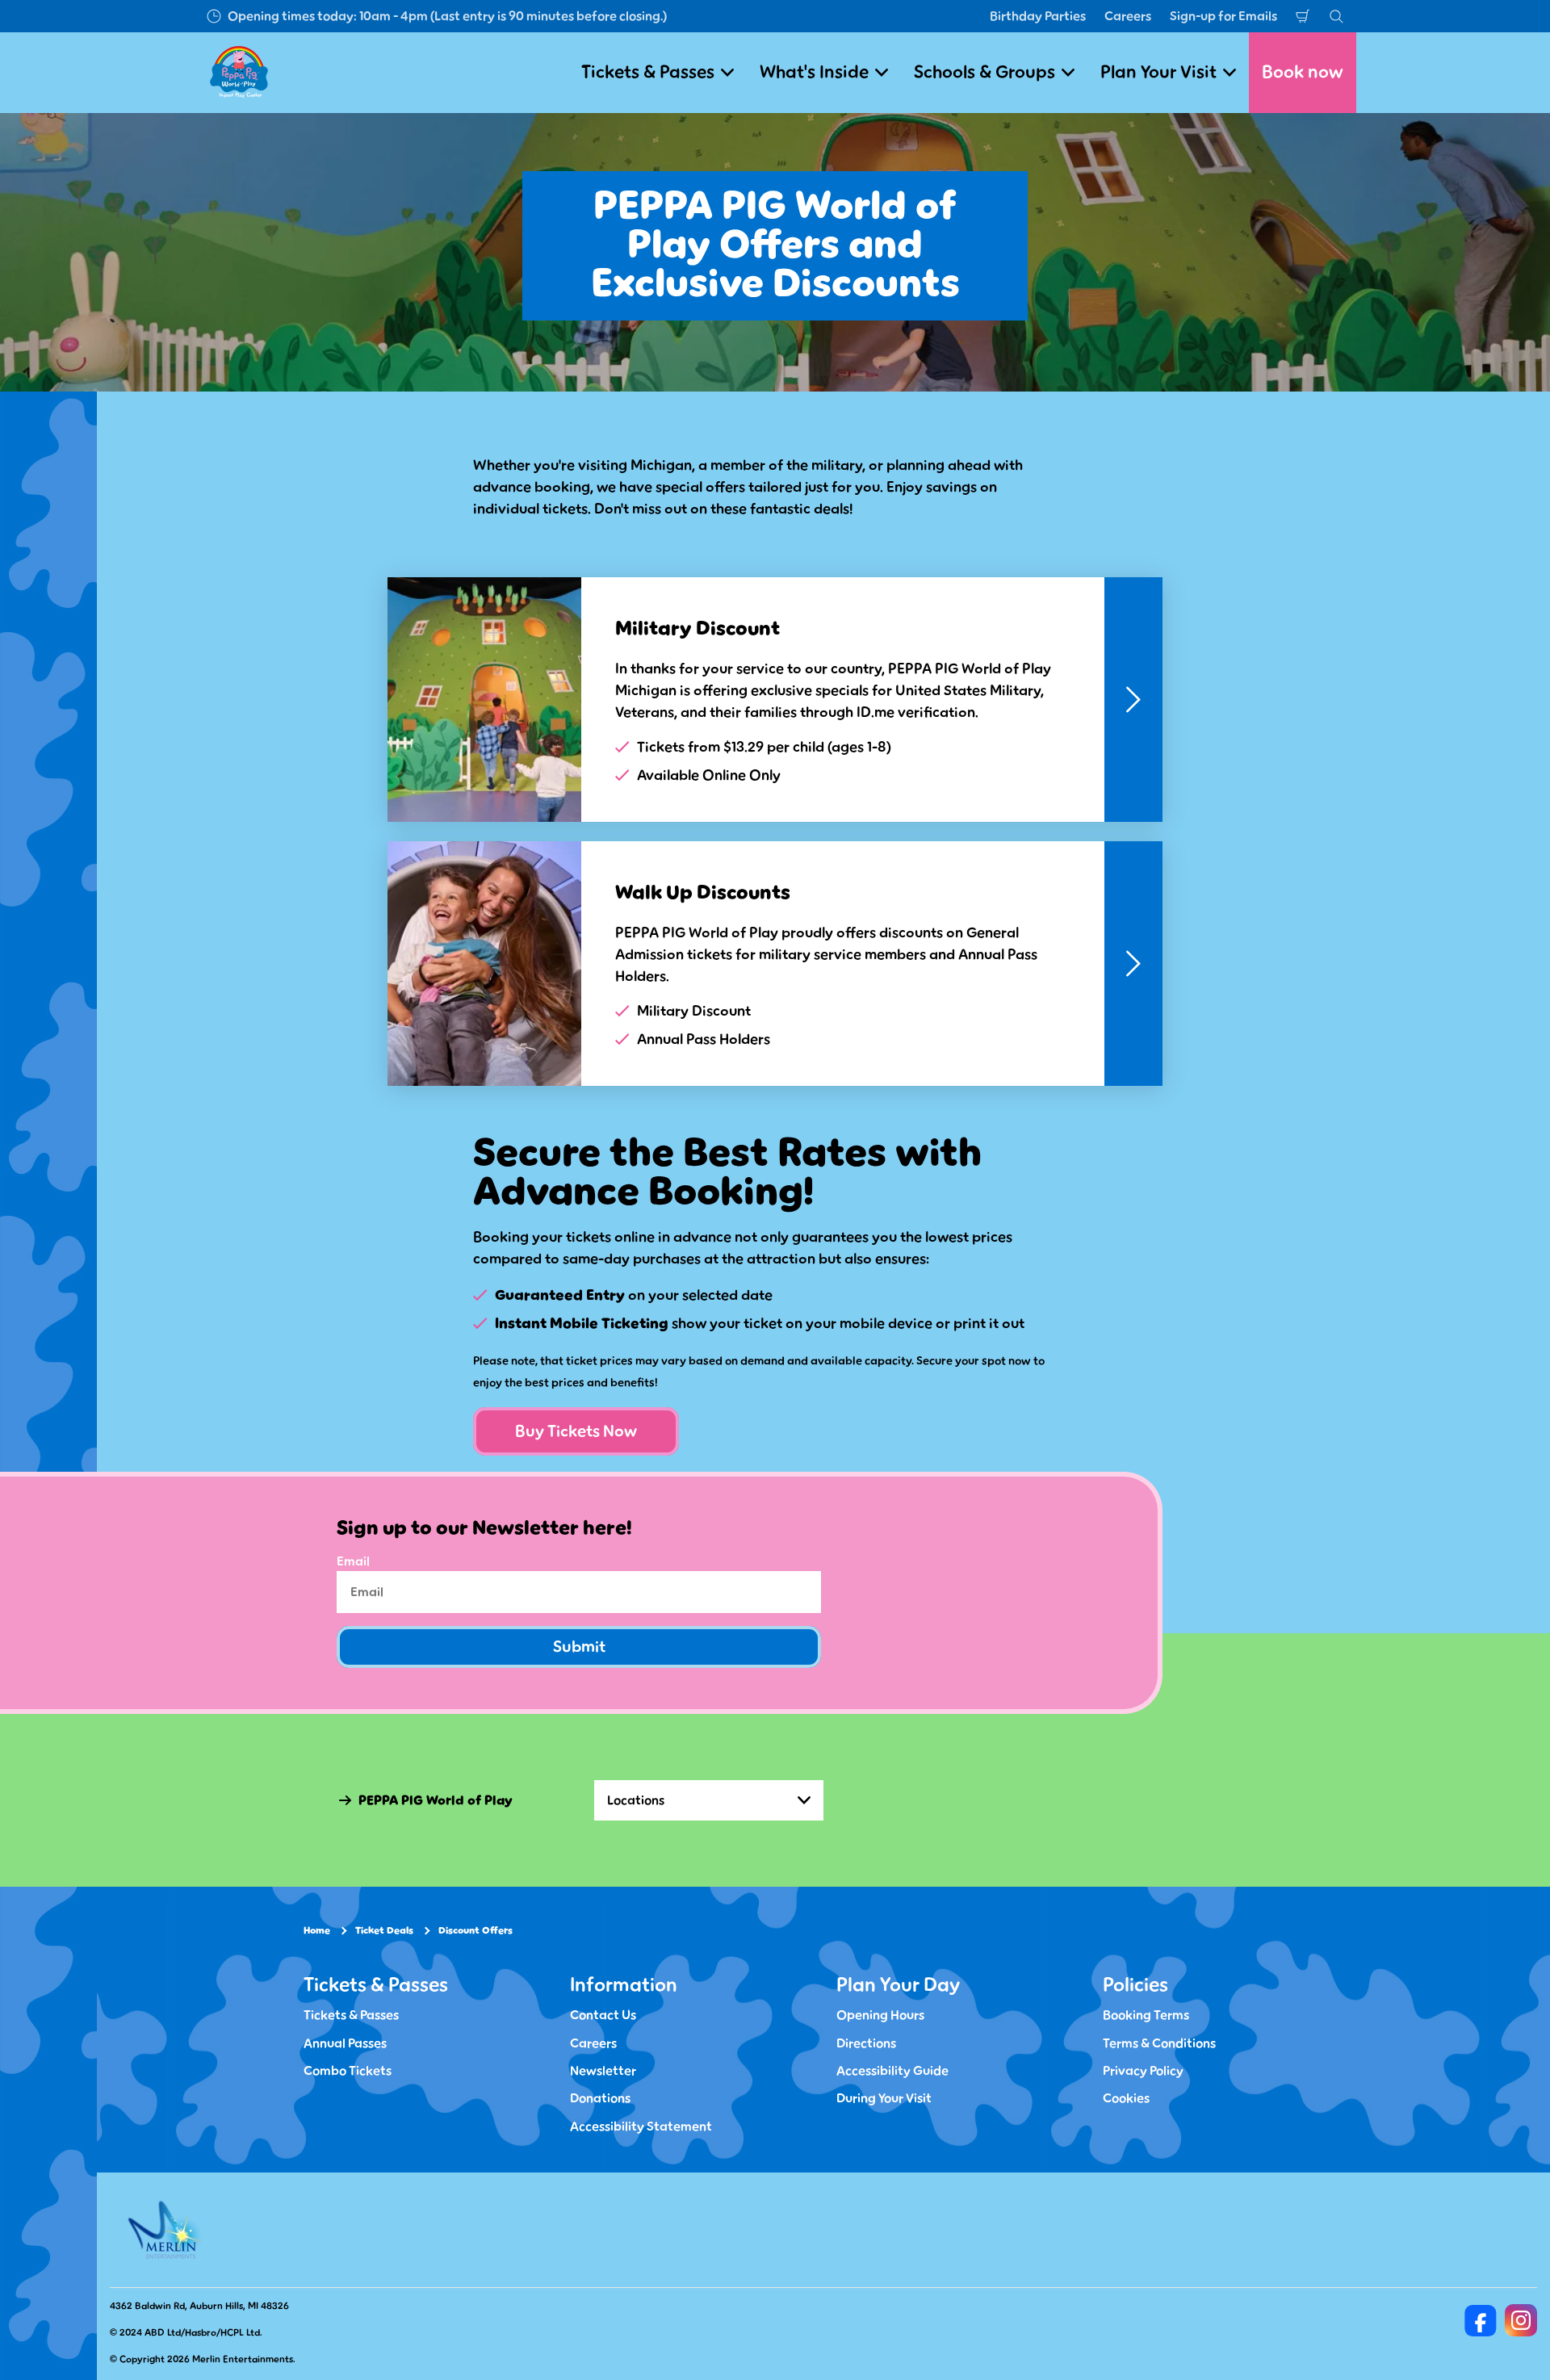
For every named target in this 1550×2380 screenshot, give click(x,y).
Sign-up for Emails (1223, 16)
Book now (1303, 72)
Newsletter (603, 2071)
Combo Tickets (348, 2071)
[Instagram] (1521, 2320)
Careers (1128, 16)
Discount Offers (475, 1931)
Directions (866, 2043)
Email (353, 1561)
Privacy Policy (1143, 2071)
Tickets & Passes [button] (648, 72)
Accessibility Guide (892, 2071)
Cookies (1126, 2098)
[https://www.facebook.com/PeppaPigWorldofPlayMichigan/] (1481, 2320)
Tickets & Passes (351, 2015)
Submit (579, 1647)
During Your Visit (884, 2098)
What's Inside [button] (814, 72)
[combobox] (709, 1800)
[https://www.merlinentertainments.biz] (167, 2230)
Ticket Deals (384, 1931)
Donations (600, 2098)
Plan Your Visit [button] (1158, 72)
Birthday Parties (1038, 16)
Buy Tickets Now (576, 1431)
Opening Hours (880, 2015)
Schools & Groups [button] (984, 72)
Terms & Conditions (1159, 2043)
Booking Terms (1146, 2015)
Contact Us (603, 2015)
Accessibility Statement (641, 2126)
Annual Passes (345, 2043)
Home (317, 1931)
